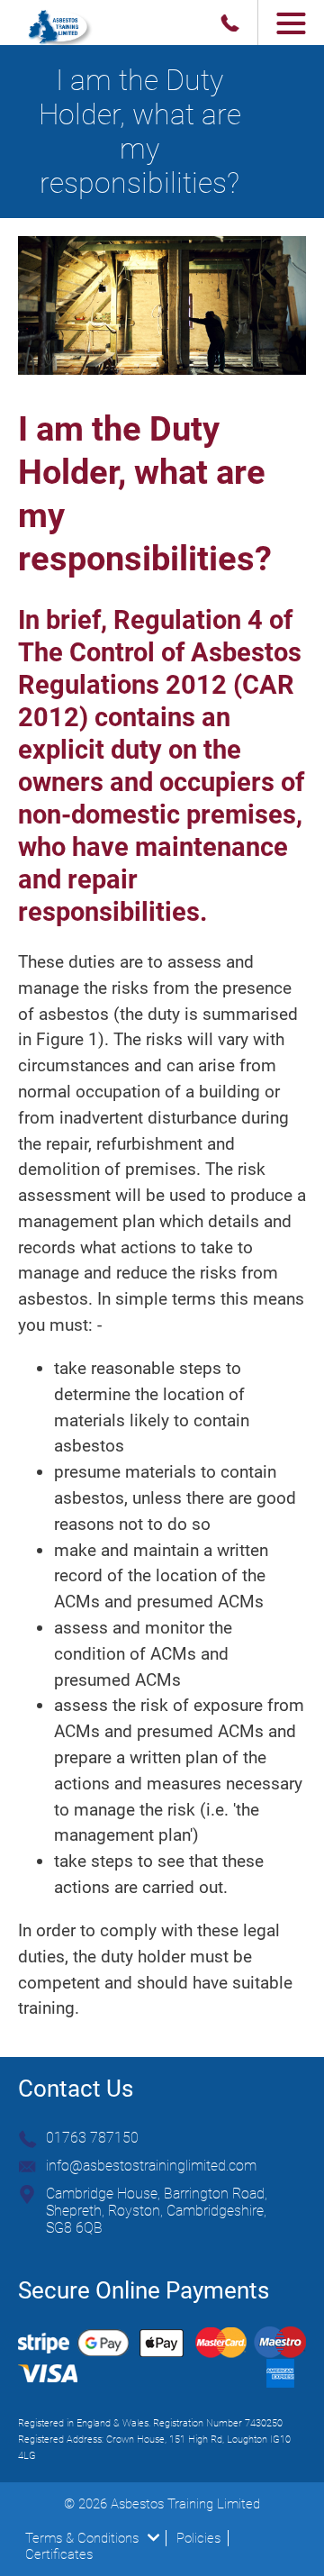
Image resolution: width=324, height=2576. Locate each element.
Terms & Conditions (82, 2538)
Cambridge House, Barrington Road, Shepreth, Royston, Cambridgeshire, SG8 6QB (157, 2211)
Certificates (59, 2554)
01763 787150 (92, 2138)
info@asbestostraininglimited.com (151, 2166)
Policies (198, 2538)
